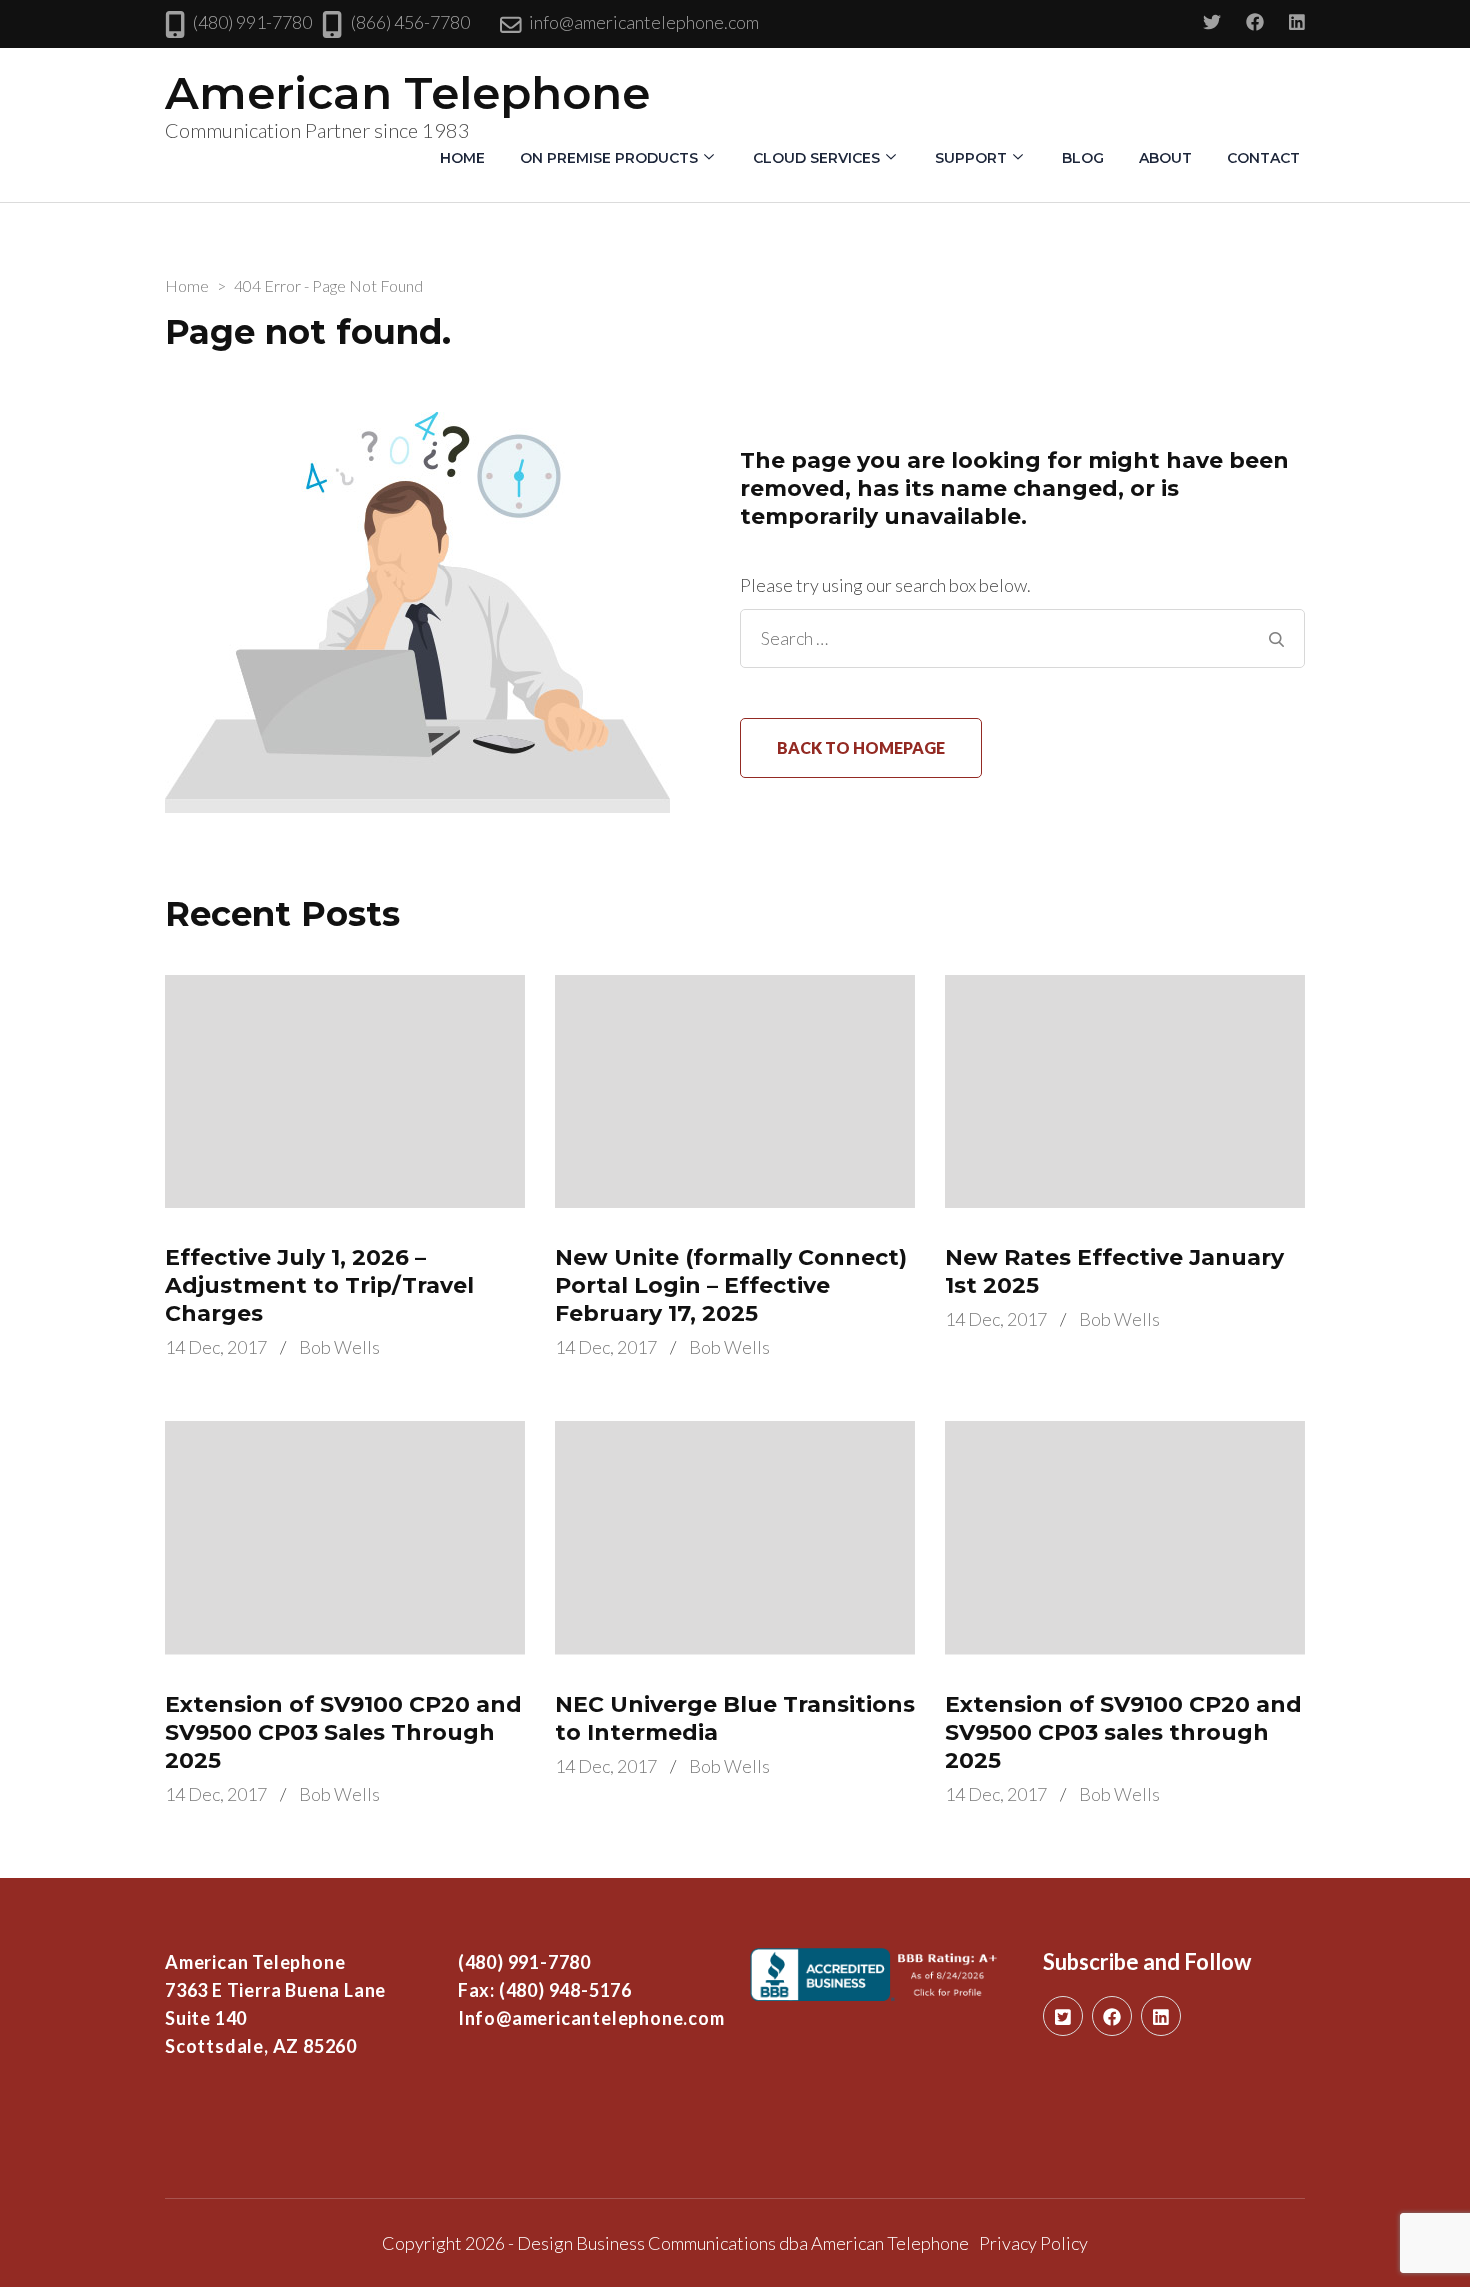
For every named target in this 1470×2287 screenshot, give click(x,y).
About (1165, 158)
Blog (1083, 158)
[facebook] (1112, 2016)
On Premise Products (609, 158)
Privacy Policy (1033, 2243)
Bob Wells (339, 1347)
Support (971, 158)
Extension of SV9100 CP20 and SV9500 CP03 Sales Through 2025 (343, 1732)
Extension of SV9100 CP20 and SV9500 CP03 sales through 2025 (1123, 1732)
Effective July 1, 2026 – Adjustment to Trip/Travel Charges (319, 1285)
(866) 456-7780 (410, 22)
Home (462, 158)
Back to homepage (861, 747)
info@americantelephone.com (644, 22)
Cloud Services (816, 158)
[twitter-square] (1063, 2016)
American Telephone (407, 92)
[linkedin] (1161, 2016)
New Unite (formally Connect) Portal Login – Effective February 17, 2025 (731, 1285)
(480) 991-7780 (252, 22)
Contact (1263, 158)
